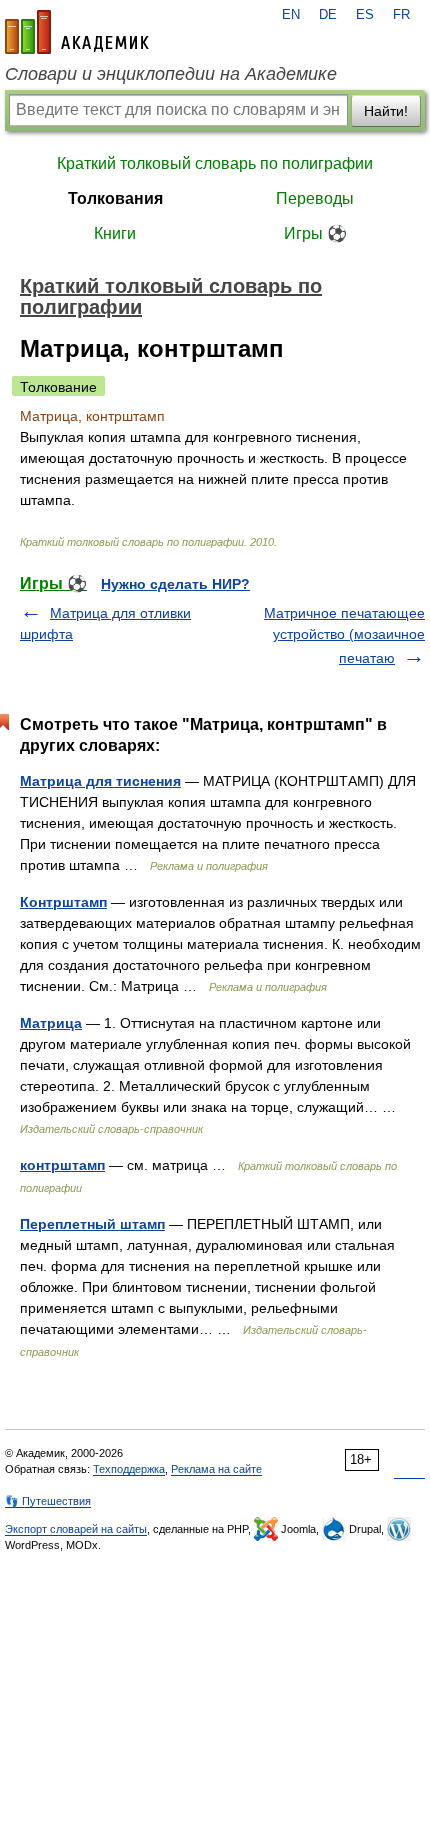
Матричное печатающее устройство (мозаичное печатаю (344, 635)
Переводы (315, 198)
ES (365, 15)
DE (328, 15)
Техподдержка (129, 1469)
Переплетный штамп (92, 1224)
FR (401, 15)
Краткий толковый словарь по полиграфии (215, 163)
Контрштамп (63, 902)
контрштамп (62, 1165)
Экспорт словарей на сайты (76, 1529)
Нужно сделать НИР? (175, 584)
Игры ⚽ (315, 233)
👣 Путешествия (48, 1501)
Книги (115, 233)
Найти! (386, 111)
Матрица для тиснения (100, 781)
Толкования (115, 198)
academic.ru (77, 32)
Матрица (51, 1023)
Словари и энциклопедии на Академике (171, 74)
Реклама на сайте (216, 1469)
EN (291, 15)
